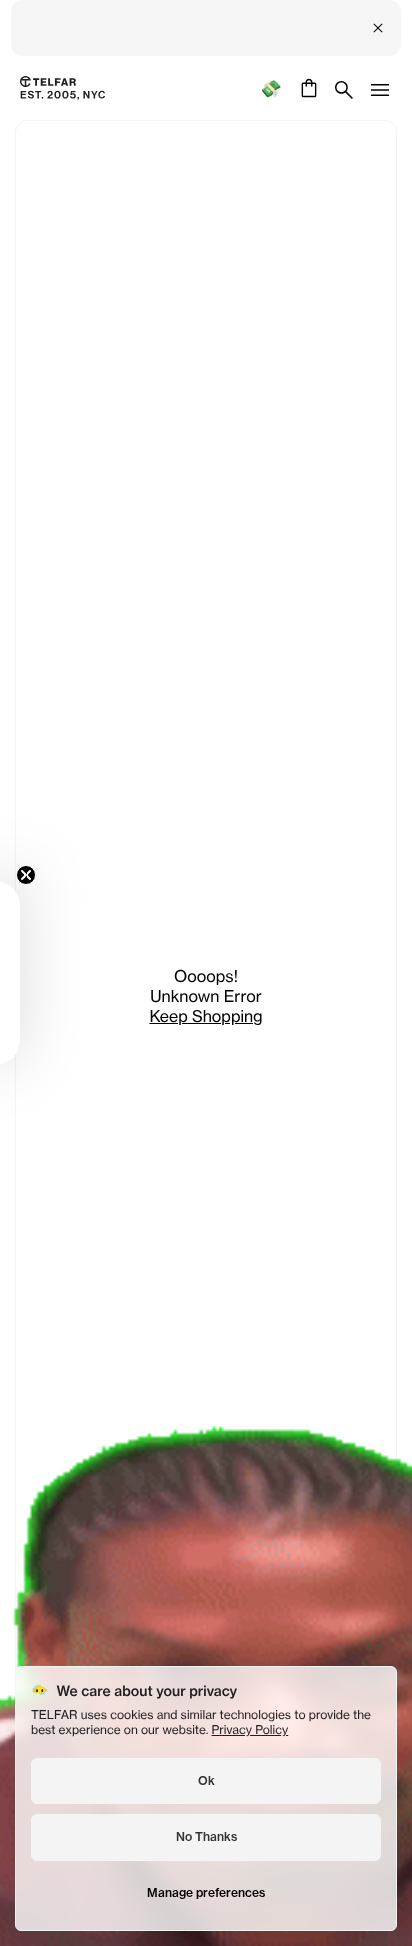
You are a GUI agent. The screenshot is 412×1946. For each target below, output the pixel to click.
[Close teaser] (26, 875)
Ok (206, 1780)
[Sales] (270, 88)
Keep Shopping (205, 1016)
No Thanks (206, 1836)
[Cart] (306, 88)
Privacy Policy (250, 1729)
